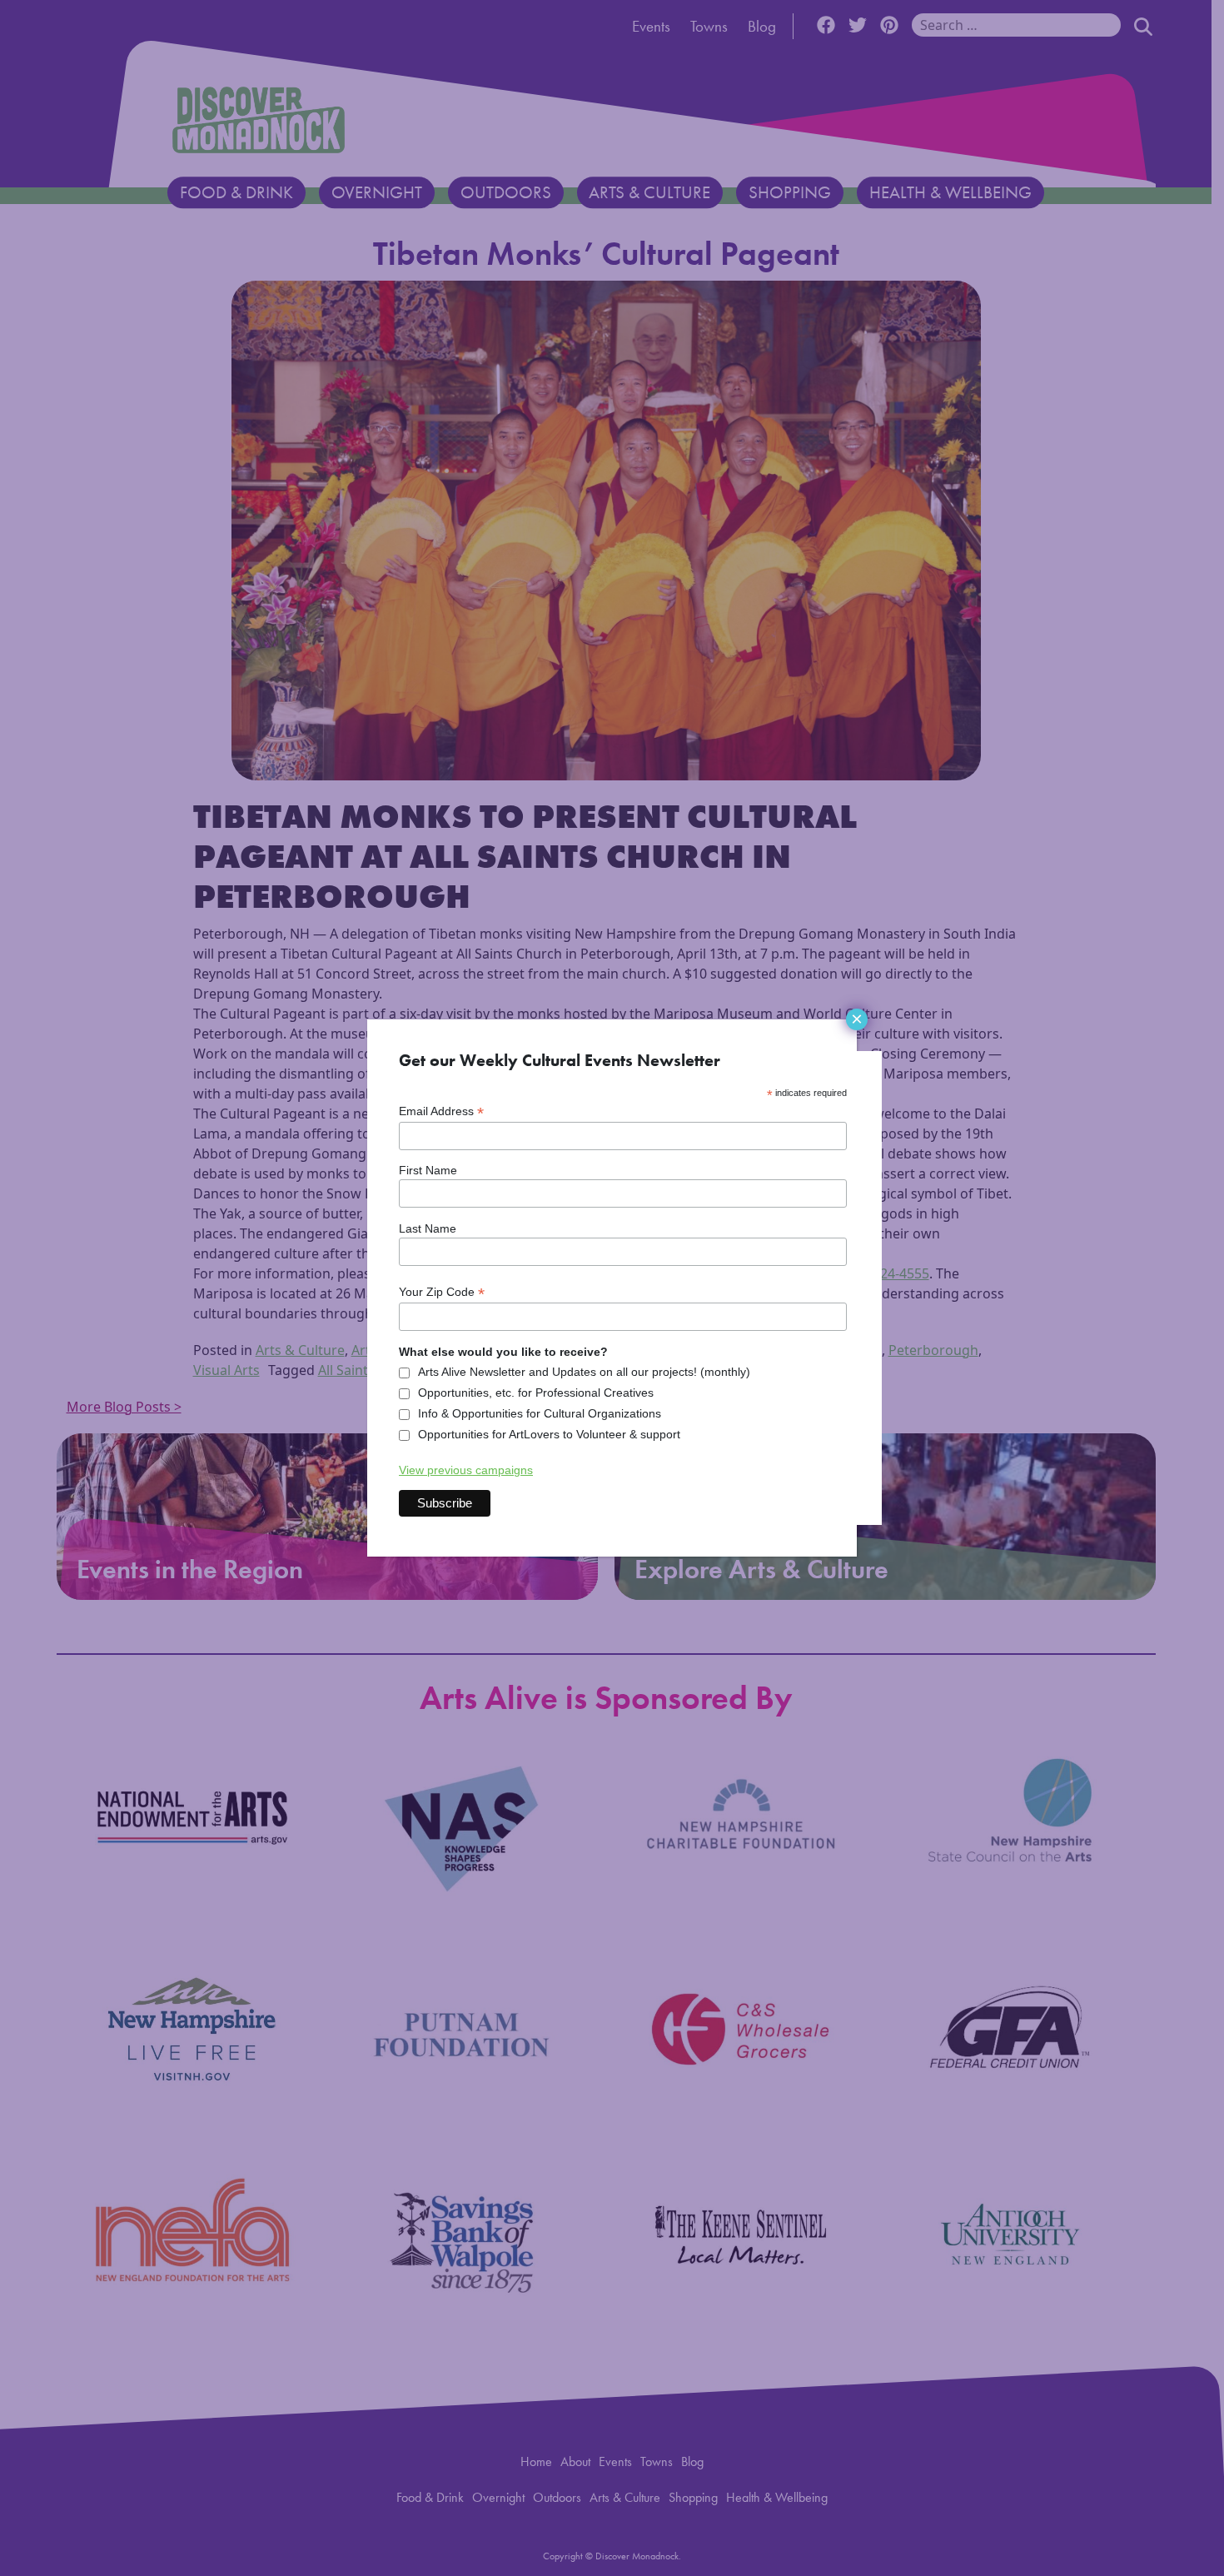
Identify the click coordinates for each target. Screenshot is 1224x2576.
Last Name (428, 1228)
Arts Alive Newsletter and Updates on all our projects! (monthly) (584, 1372)
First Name (428, 1170)
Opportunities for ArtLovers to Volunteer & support (549, 1434)
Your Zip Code (442, 1292)
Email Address (441, 1111)
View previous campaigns (466, 1470)
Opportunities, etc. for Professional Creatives (536, 1393)
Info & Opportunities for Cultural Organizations (540, 1413)
